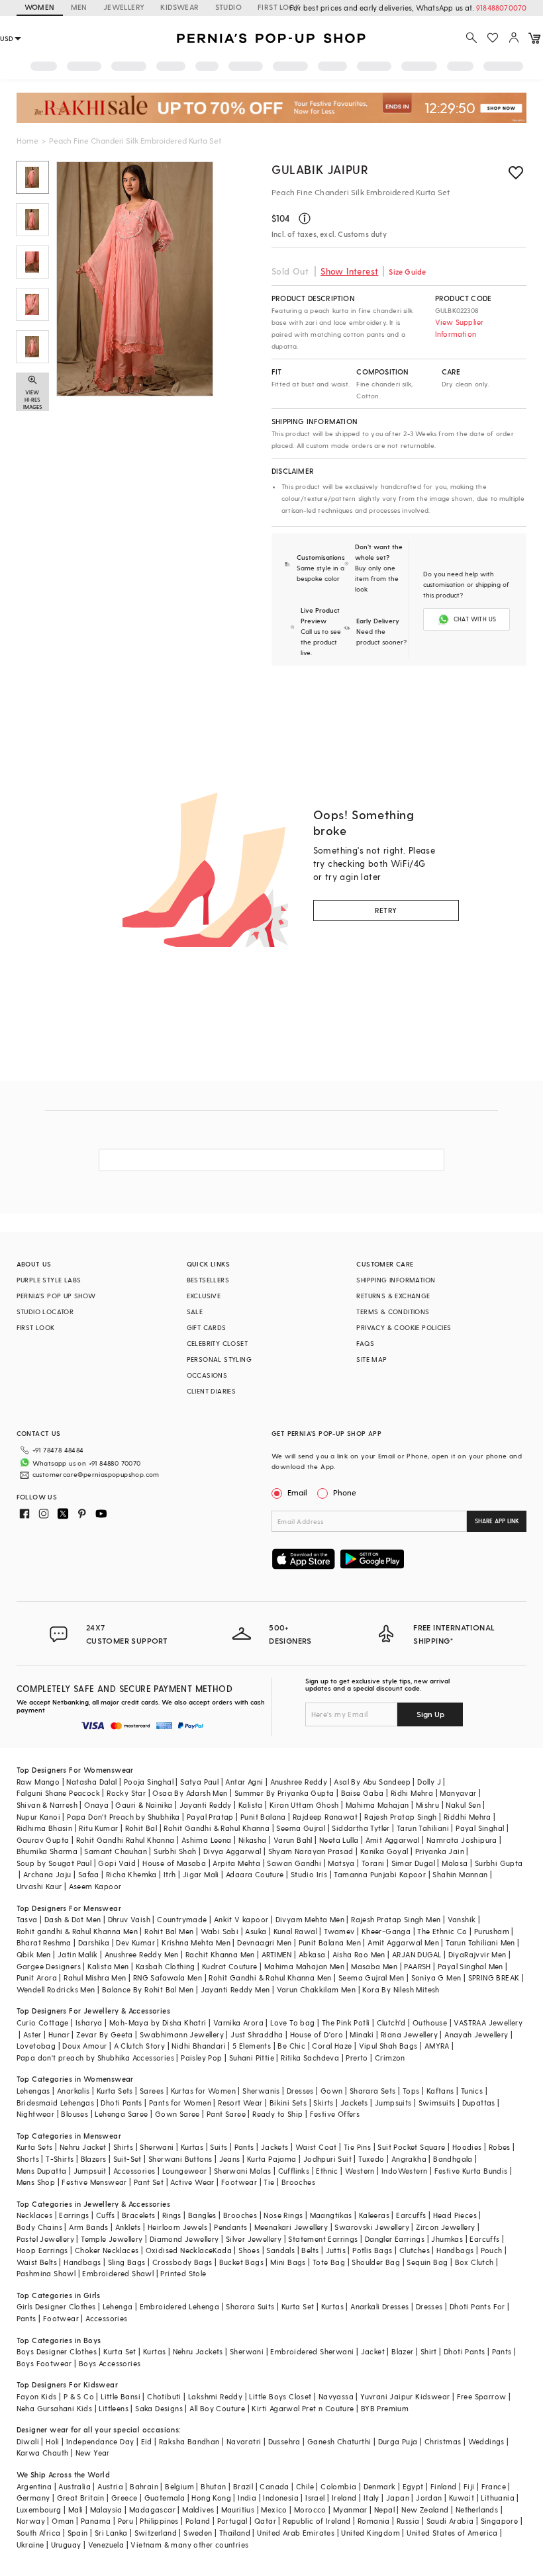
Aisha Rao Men (359, 1954)
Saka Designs (159, 2408)
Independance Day (100, 2441)
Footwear (239, 2182)
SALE (195, 1311)
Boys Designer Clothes (57, 2351)
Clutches (415, 2250)
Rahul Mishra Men (95, 1977)
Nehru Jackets (198, 2351)
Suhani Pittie (252, 2058)
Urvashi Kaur (39, 1886)
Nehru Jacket (83, 2147)
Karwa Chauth (43, 2453)
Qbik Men (34, 1954)
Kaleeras (374, 2215)
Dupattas (479, 2103)
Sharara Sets (373, 2091)
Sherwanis (261, 2091)
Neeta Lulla (339, 1840)
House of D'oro (317, 2034)
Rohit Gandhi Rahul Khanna (125, 1840)
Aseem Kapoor (95, 1886)
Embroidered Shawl (118, 2273)
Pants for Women (180, 2103)
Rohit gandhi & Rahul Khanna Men (77, 1931)
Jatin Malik (77, 1954)
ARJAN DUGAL (417, 1954)
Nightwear (36, 2114)
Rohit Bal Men (169, 1931)
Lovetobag (36, 2046)
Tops (411, 2091)
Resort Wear (240, 2103)
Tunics (472, 2091)
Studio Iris (309, 1874)
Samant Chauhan (116, 1851)
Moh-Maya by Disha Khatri (158, 2022)
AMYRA (437, 2046)
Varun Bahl (293, 1840)
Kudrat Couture (230, 1966)
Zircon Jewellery (445, 2227)
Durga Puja (398, 2441)
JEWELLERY (124, 7)
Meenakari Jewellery (291, 2227)
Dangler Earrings (395, 2239)
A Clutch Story (140, 2046)
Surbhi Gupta (499, 1863)
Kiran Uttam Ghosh (304, 1805)
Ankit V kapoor (241, 1919)
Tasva (27, 1919)
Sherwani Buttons (180, 2159)
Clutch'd (391, 2022)
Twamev (339, 1931)
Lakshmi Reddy (215, 2396)
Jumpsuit (90, 2171)
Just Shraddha (257, 2034)
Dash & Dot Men (73, 1919)
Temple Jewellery (112, 2239)
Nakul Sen (463, 1805)
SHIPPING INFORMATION (396, 1280)
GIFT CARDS (207, 1327)
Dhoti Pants (121, 2103)
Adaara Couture (255, 1874)
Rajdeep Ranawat (325, 1817)
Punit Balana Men (330, 1942)
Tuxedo (371, 2159)
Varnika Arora (238, 2022)
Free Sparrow (482, 2396)
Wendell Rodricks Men (56, 1989)
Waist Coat (316, 2147)
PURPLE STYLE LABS (49, 1280)
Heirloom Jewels (177, 2227)
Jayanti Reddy (206, 1805)
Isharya (89, 2022)
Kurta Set (298, 2306)
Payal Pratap (210, 1817)
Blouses (74, 2114)
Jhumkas (447, 2239)
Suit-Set (127, 2159)
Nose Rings (283, 2215)
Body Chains (39, 2227)
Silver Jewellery (254, 2239)
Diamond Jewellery (184, 2239)
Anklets (128, 2227)
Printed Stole (183, 2273)
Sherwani (157, 2147)
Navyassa (336, 2396)
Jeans (230, 2159)
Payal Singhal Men (470, 1966)
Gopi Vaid (117, 1863)
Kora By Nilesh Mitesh (401, 1989)
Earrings (74, 2215)
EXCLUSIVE (204, 1296)
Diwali (28, 2441)
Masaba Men (374, 1966)
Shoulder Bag (376, 2262)
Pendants (230, 2227)
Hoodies (467, 2147)
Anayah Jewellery (476, 2034)
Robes (500, 2147)
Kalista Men (108, 1966)
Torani (373, 1863)
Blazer (402, 2351)
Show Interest (349, 271)
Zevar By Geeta (105, 2034)
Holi (53, 2441)
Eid (147, 2441)
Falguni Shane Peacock (58, 1793)
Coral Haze (332, 2046)
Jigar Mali (201, 1874)
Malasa (455, 1863)
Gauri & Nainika (144, 1805)
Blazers (94, 2159)
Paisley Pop (201, 2058)
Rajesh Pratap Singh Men (396, 1919)
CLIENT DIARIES (212, 1391)
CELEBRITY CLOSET (217, 1343)
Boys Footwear (44, 2363)
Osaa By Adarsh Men (190, 1793)
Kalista (251, 1805)
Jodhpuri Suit (327, 2159)
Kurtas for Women (203, 2091)
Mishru (427, 1805)
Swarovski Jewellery (372, 2227)
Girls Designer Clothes (56, 2306)
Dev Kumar (135, 1942)
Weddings (486, 2441)
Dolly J (429, 1782)
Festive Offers (335, 2114)
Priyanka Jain (440, 1851)
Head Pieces (455, 2215)
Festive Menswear (94, 2182)
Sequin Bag (427, 2262)
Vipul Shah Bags (388, 2046)
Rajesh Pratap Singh (401, 1817)
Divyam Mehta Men (310, 1919)
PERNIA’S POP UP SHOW (56, 1296)
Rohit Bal (141, 1828)
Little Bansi (121, 2396)
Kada (222, 2250)
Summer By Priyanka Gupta (284, 1793)
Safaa (89, 1874)
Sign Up (430, 1714)
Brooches (298, 2182)
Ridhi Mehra (412, 1793)
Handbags (455, 2250)
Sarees (152, 2091)
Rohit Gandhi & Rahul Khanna (217, 1828)
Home (27, 140)
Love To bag (292, 2022)
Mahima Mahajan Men (304, 1966)
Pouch (492, 2250)
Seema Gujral (301, 1828)
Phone (345, 1492)
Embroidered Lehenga (180, 2306)
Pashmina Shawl (46, 2273)
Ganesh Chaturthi (339, 2441)
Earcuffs (411, 2215)
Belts (310, 2250)
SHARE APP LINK (497, 1521)
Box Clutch (474, 2262)
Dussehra (284, 2441)
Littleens (114, 2408)
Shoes (249, 2250)
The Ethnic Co (442, 1931)
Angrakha (409, 2159)
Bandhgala (453, 2159)
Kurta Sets (115, 2091)
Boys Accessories (110, 2363)
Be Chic (291, 2046)
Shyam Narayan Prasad (311, 1851)
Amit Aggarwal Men (403, 1942)
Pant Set (149, 2182)
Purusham (492, 1931)
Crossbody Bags (182, 2262)
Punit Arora (37, 1977)
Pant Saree (226, 2114)
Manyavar (458, 1793)
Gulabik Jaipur (320, 169)
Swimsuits (437, 2103)
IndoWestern (404, 2171)
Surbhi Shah (175, 1851)
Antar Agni (244, 1782)
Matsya (341, 1863)
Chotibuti (164, 2396)
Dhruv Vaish (129, 1919)
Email (297, 1492)
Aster (32, 2034)
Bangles (202, 2215)
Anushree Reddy (299, 1782)
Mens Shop (36, 2182)
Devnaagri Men (264, 1942)
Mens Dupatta (42, 2171)
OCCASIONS (207, 1375)
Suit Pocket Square (411, 2147)
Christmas (443, 2441)
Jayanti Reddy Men (235, 1989)
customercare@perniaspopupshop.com (96, 1474)
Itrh (170, 1874)
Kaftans (440, 2091)
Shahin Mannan (460, 1874)
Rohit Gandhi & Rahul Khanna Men (270, 1977)
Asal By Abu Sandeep (372, 1782)
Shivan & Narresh (47, 1805)
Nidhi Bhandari (199, 2046)
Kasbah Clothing (166, 1966)
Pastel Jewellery (45, 2239)
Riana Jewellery (409, 2034)
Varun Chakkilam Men (317, 1989)
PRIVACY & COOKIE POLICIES (404, 1327)
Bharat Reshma (44, 1942)
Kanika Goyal (384, 1851)
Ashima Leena (207, 1840)
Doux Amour (84, 2046)
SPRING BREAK (494, 1977)
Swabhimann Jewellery (182, 2034)
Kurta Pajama (272, 2159)
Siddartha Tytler (361, 1828)
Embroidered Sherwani (312, 2351)
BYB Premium (385, 2408)
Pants (244, 2147)
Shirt (429, 2351)
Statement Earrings (323, 2239)
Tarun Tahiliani (423, 1828)
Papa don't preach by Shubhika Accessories (95, 2058)
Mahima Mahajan (377, 1805)
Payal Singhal (480, 1828)
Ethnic (327, 2171)
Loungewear (185, 2171)
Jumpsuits (393, 2103)
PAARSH (417, 1966)
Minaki (362, 2034)
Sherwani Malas (243, 2171)
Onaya (96, 1805)
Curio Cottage (43, 2022)
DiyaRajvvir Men (477, 1954)
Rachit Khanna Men (220, 1954)
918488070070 (501, 8)
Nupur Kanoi (38, 1817)
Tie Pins (357, 2147)
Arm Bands (89, 2227)
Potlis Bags (372, 2250)
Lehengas (33, 2091)
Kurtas (192, 2147)
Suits (219, 2147)
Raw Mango (38, 1782)
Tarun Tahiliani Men (480, 1942)
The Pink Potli (346, 2022)
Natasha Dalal (91, 1782)
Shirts (123, 2147)
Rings (172, 2215)
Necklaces (35, 2215)
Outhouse (430, 2022)
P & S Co (79, 2396)
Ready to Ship (277, 2114)
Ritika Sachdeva (310, 2058)
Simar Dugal (413, 1863)
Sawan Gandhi (294, 1863)
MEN (79, 7)
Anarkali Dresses (379, 2306)
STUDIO (228, 7)
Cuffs (106, 2215)
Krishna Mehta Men (196, 1942)
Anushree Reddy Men (142, 1954)
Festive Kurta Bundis (471, 2171)
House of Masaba (174, 1863)
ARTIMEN (277, 1954)
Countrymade (182, 1919)
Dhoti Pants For (477, 2306)
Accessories (134, 2171)
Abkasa (312, 1954)
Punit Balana (263, 1817)
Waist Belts (37, 2262)
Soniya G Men (436, 1977)
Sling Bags (127, 2262)
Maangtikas (331, 2215)
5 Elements (252, 2046)
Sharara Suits (250, 2306)
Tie (269, 2182)
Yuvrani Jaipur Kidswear (405, 2396)
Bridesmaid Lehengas (56, 2103)
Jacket (373, 2351)
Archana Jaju (47, 1874)
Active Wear (192, 2182)
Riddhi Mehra (468, 1817)
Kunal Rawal (295, 1931)
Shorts (28, 2159)
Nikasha (253, 1840)
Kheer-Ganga (386, 1931)
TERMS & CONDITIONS (393, 1311)
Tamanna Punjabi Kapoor (380, 1874)
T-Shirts (60, 2159)
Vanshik (462, 1919)
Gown (332, 2091)
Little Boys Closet (280, 2396)
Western (360, 2171)
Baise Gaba (363, 1793)
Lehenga (118, 2306)
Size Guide (407, 272)
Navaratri (244, 2441)
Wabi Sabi (220, 1931)
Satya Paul (199, 1782)
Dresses (300, 2091)
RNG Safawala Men (168, 1977)
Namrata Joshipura (462, 1840)
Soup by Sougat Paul (54, 1863)
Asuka (256, 1931)
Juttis (336, 2250)
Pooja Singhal (149, 1782)
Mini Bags (288, 2262)
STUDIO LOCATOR (45, 1311)
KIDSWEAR (179, 7)
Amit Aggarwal (393, 1840)
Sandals (280, 2250)
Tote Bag (329, 2262)
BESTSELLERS (208, 1280)
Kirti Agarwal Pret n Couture (303, 2408)
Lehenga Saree (121, 2114)
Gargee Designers (49, 1966)
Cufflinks (294, 2171)
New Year (93, 2453)
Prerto (357, 2058)
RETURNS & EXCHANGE (393, 1296)
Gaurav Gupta (43, 1840)
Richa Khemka (131, 1874)
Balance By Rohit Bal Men (148, 1989)
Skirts (323, 2103)
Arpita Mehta (236, 1863)
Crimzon (390, 2058)
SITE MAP (371, 1359)
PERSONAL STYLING (219, 1359)
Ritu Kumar (98, 1828)
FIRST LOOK (279, 7)
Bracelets (139, 2215)
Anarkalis (74, 2091)
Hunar (59, 2034)
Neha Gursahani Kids (55, 2408)
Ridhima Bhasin (45, 1828)
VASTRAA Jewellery (488, 2022)
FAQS (365, 1343)
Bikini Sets (288, 2103)
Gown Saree (177, 2114)
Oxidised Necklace (179, 2250)
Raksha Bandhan (189, 2441)
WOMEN (40, 7)
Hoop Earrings (42, 2250)
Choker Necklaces (107, 2250)
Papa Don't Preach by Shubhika (123, 1817)
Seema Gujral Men (371, 1977)
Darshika (94, 1942)
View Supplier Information (460, 328)
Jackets (354, 2103)
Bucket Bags (241, 2262)
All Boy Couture (217, 2408)
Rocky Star (126, 1793)
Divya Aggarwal (232, 1851)
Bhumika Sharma (47, 1851)
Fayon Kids (37, 2396)
